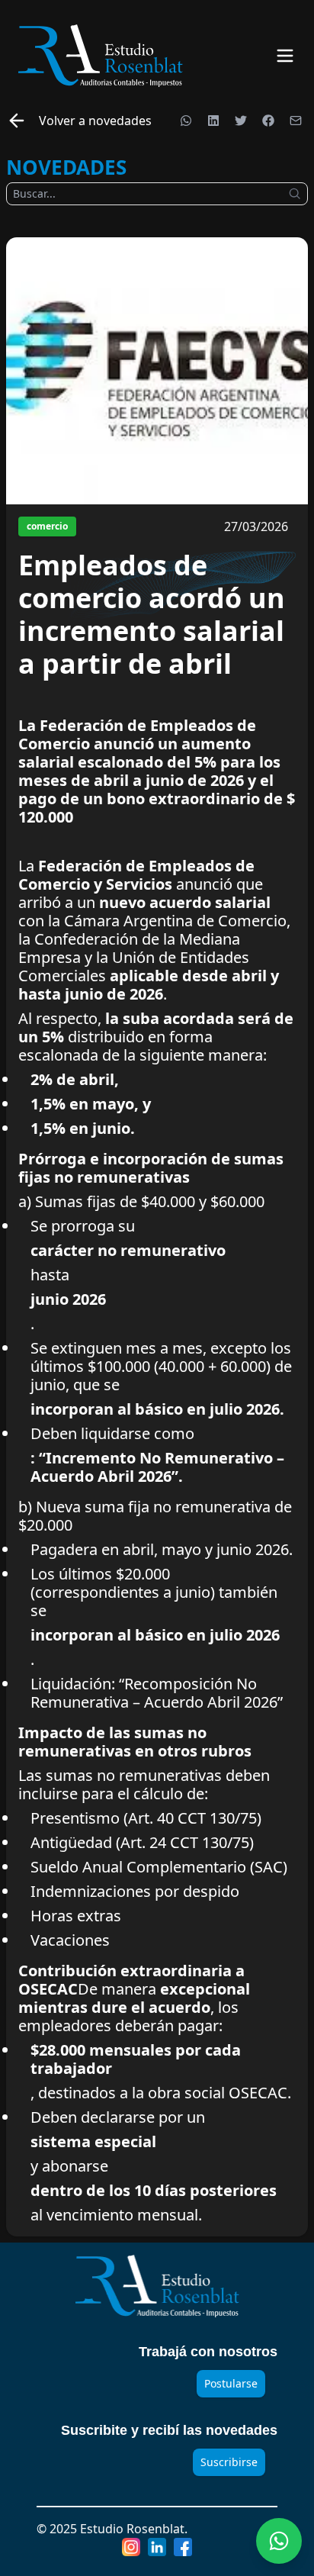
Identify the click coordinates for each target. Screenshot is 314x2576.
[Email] (296, 121)
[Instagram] (131, 2547)
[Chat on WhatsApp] (279, 2541)
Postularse (231, 2383)
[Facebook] (268, 121)
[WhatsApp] (186, 121)
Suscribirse (229, 2462)
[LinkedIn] (213, 121)
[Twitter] (241, 121)
